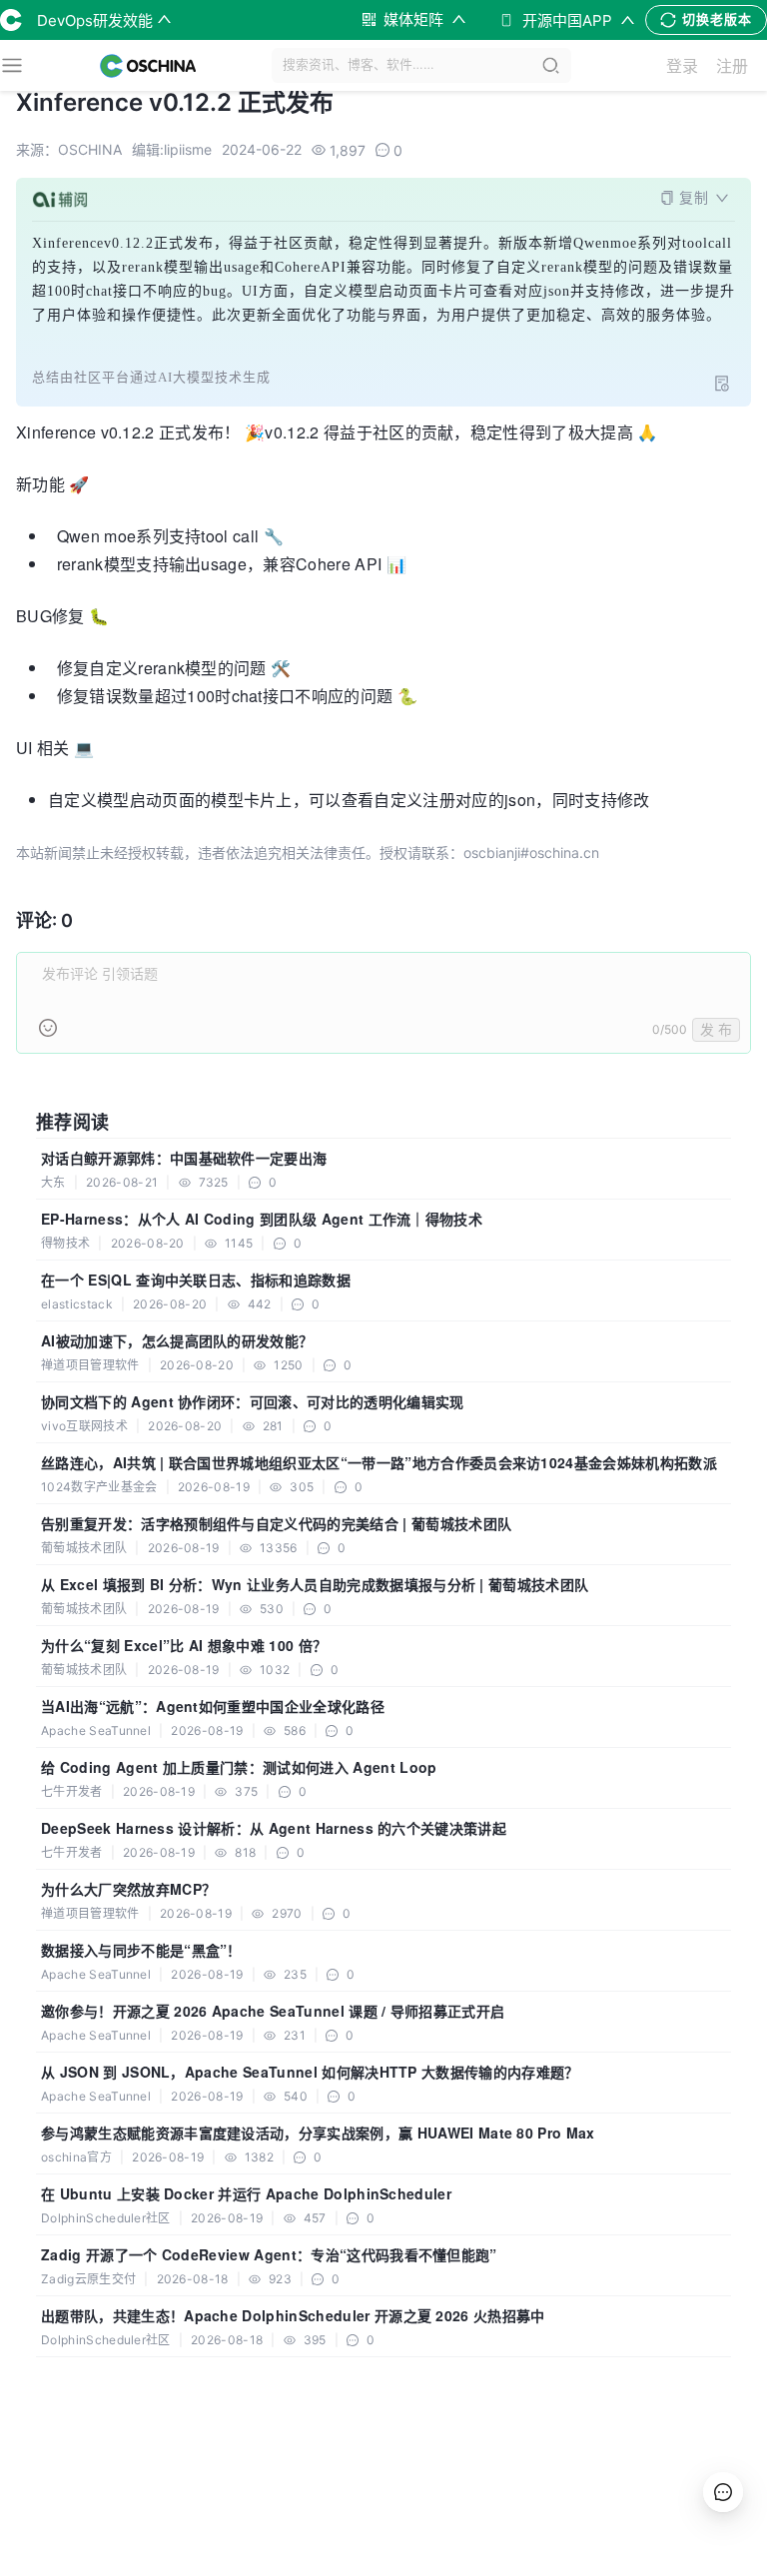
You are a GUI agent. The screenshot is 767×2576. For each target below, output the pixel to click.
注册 (732, 66)
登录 (682, 66)
